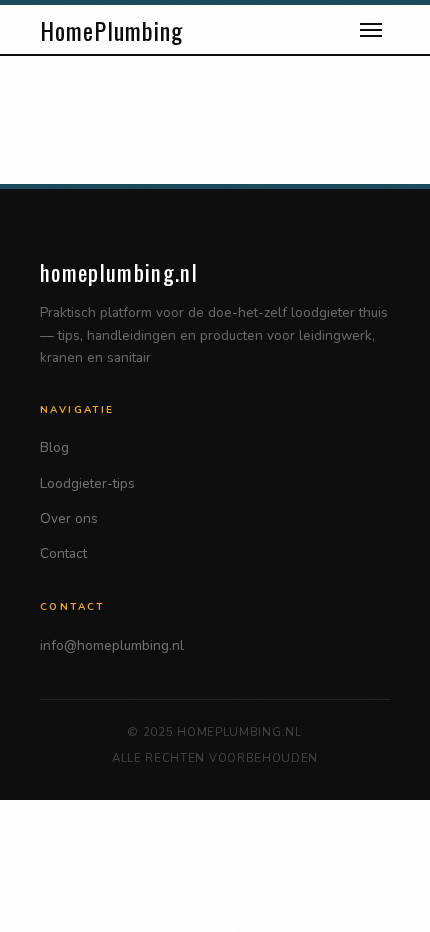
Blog (54, 447)
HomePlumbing (111, 30)
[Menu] (371, 30)
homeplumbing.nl (119, 271)
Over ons (69, 518)
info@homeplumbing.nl (112, 645)
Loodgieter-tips (87, 483)
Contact (63, 553)
